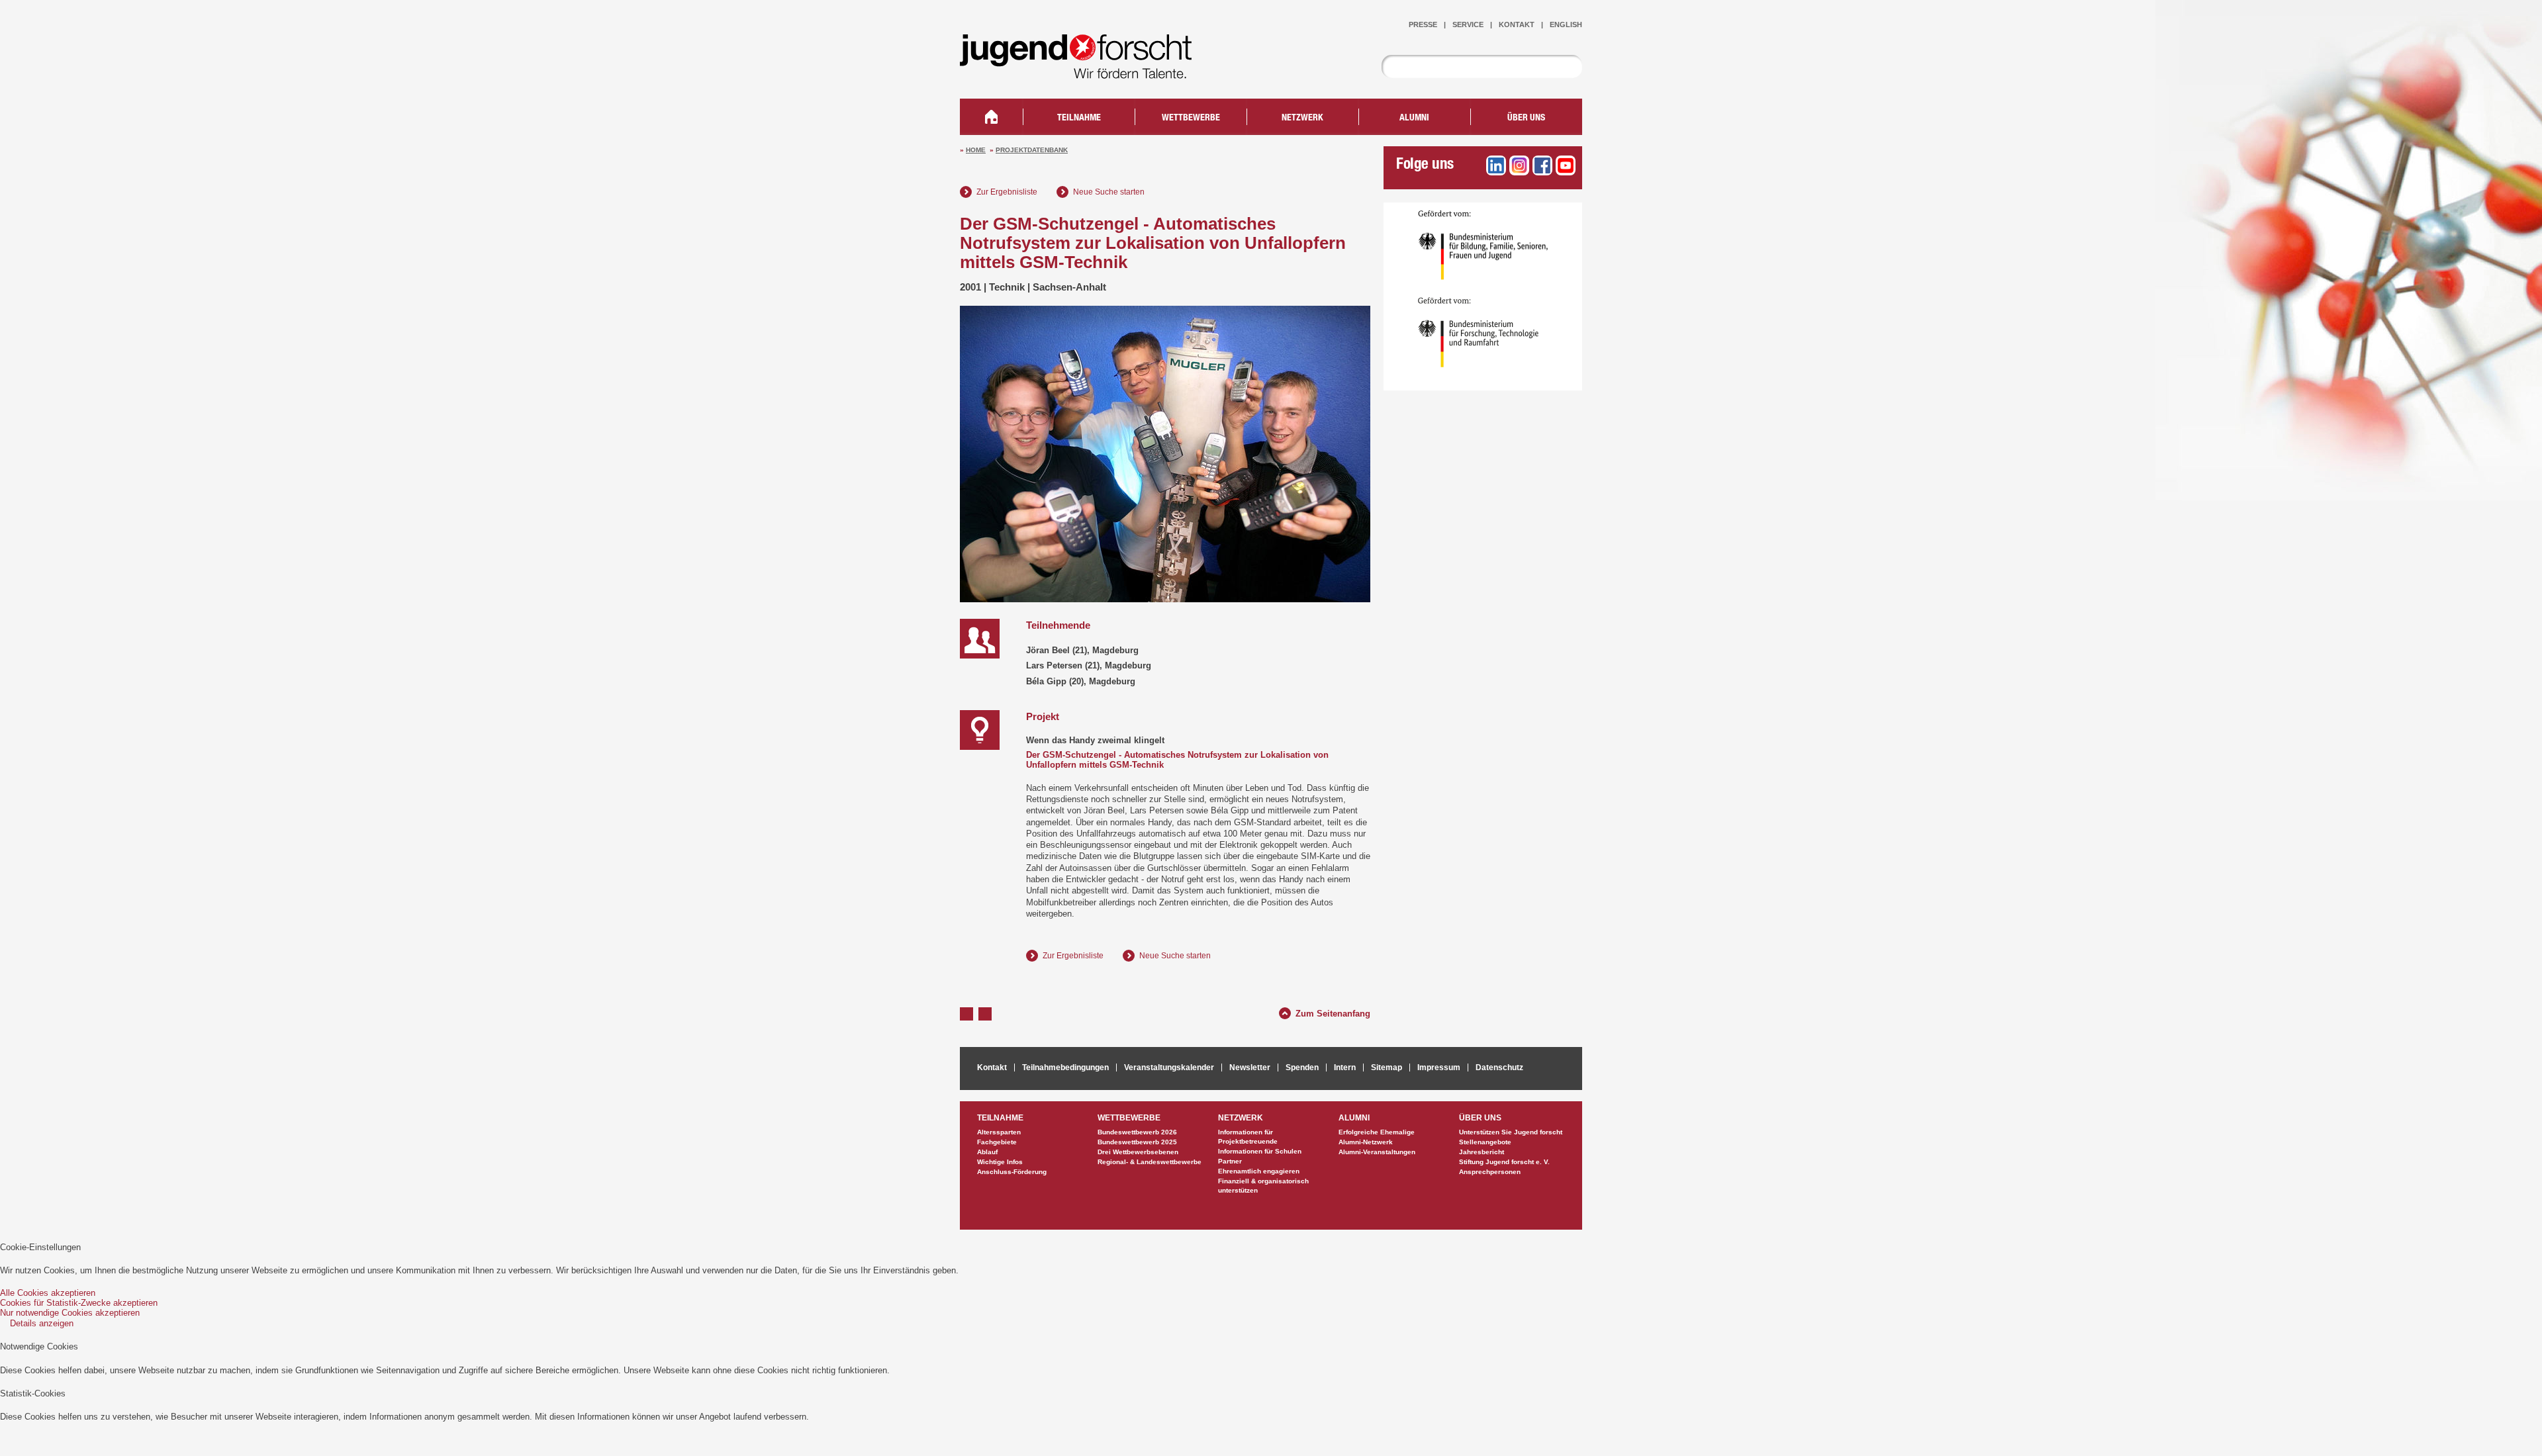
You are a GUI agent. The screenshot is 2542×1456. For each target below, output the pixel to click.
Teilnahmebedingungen (1065, 1068)
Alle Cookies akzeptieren (48, 1293)
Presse (1423, 24)
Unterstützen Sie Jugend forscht (1511, 1132)
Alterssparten (999, 1132)
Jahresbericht (1482, 1152)
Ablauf (987, 1152)
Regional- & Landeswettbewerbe (1150, 1162)
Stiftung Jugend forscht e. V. (1504, 1162)
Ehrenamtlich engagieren (1259, 1171)
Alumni (1414, 118)
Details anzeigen (42, 1323)
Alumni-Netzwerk (1366, 1142)
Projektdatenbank (1032, 150)
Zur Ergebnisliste (1007, 192)
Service (1468, 24)
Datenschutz (1499, 1068)
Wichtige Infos (1000, 1162)
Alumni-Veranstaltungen (1377, 1152)
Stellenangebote (1485, 1142)
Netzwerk (1302, 118)
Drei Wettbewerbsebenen (1138, 1152)
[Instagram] (1519, 165)
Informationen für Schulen (1260, 1151)
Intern (1345, 1068)
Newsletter (1250, 1068)
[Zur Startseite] (1086, 70)
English (1566, 24)
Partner (1230, 1161)
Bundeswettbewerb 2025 (1137, 1142)
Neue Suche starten (1109, 192)
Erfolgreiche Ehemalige (1377, 1132)
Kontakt (1517, 24)
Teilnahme (1079, 118)
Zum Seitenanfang (1333, 1012)
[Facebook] (1542, 165)
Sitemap (1387, 1068)
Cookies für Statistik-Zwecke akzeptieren (79, 1303)
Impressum (1439, 1068)
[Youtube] (1566, 165)
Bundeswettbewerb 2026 (1137, 1132)
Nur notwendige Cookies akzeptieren (70, 1313)
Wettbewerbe (1191, 118)
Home (976, 150)
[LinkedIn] (1496, 165)
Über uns (1526, 118)
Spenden (1302, 1068)
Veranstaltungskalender (1169, 1068)
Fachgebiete (997, 1142)
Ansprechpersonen (1490, 1172)
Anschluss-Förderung (1012, 1172)
